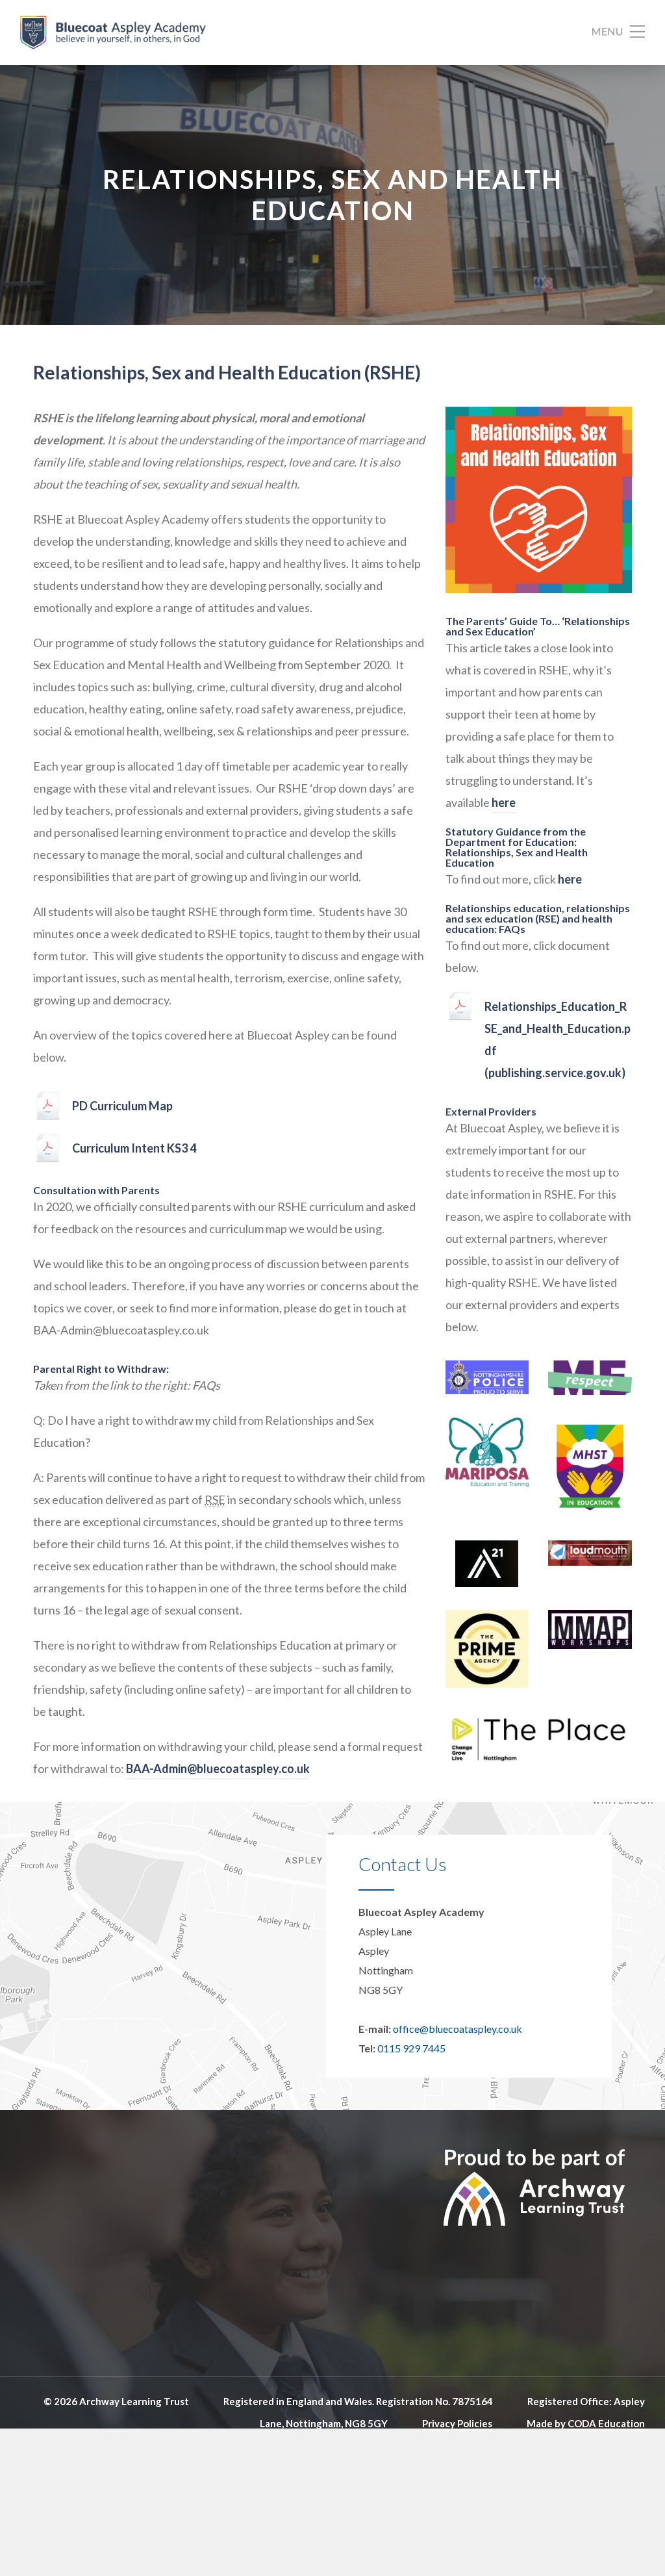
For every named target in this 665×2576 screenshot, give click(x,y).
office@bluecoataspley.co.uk (458, 2029)
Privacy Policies (457, 2423)
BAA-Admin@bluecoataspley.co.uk (218, 1768)
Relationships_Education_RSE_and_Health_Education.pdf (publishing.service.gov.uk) (558, 1039)
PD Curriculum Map (122, 1106)
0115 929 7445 (411, 2048)
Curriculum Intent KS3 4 (134, 1148)
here (504, 802)
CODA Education (606, 2423)
